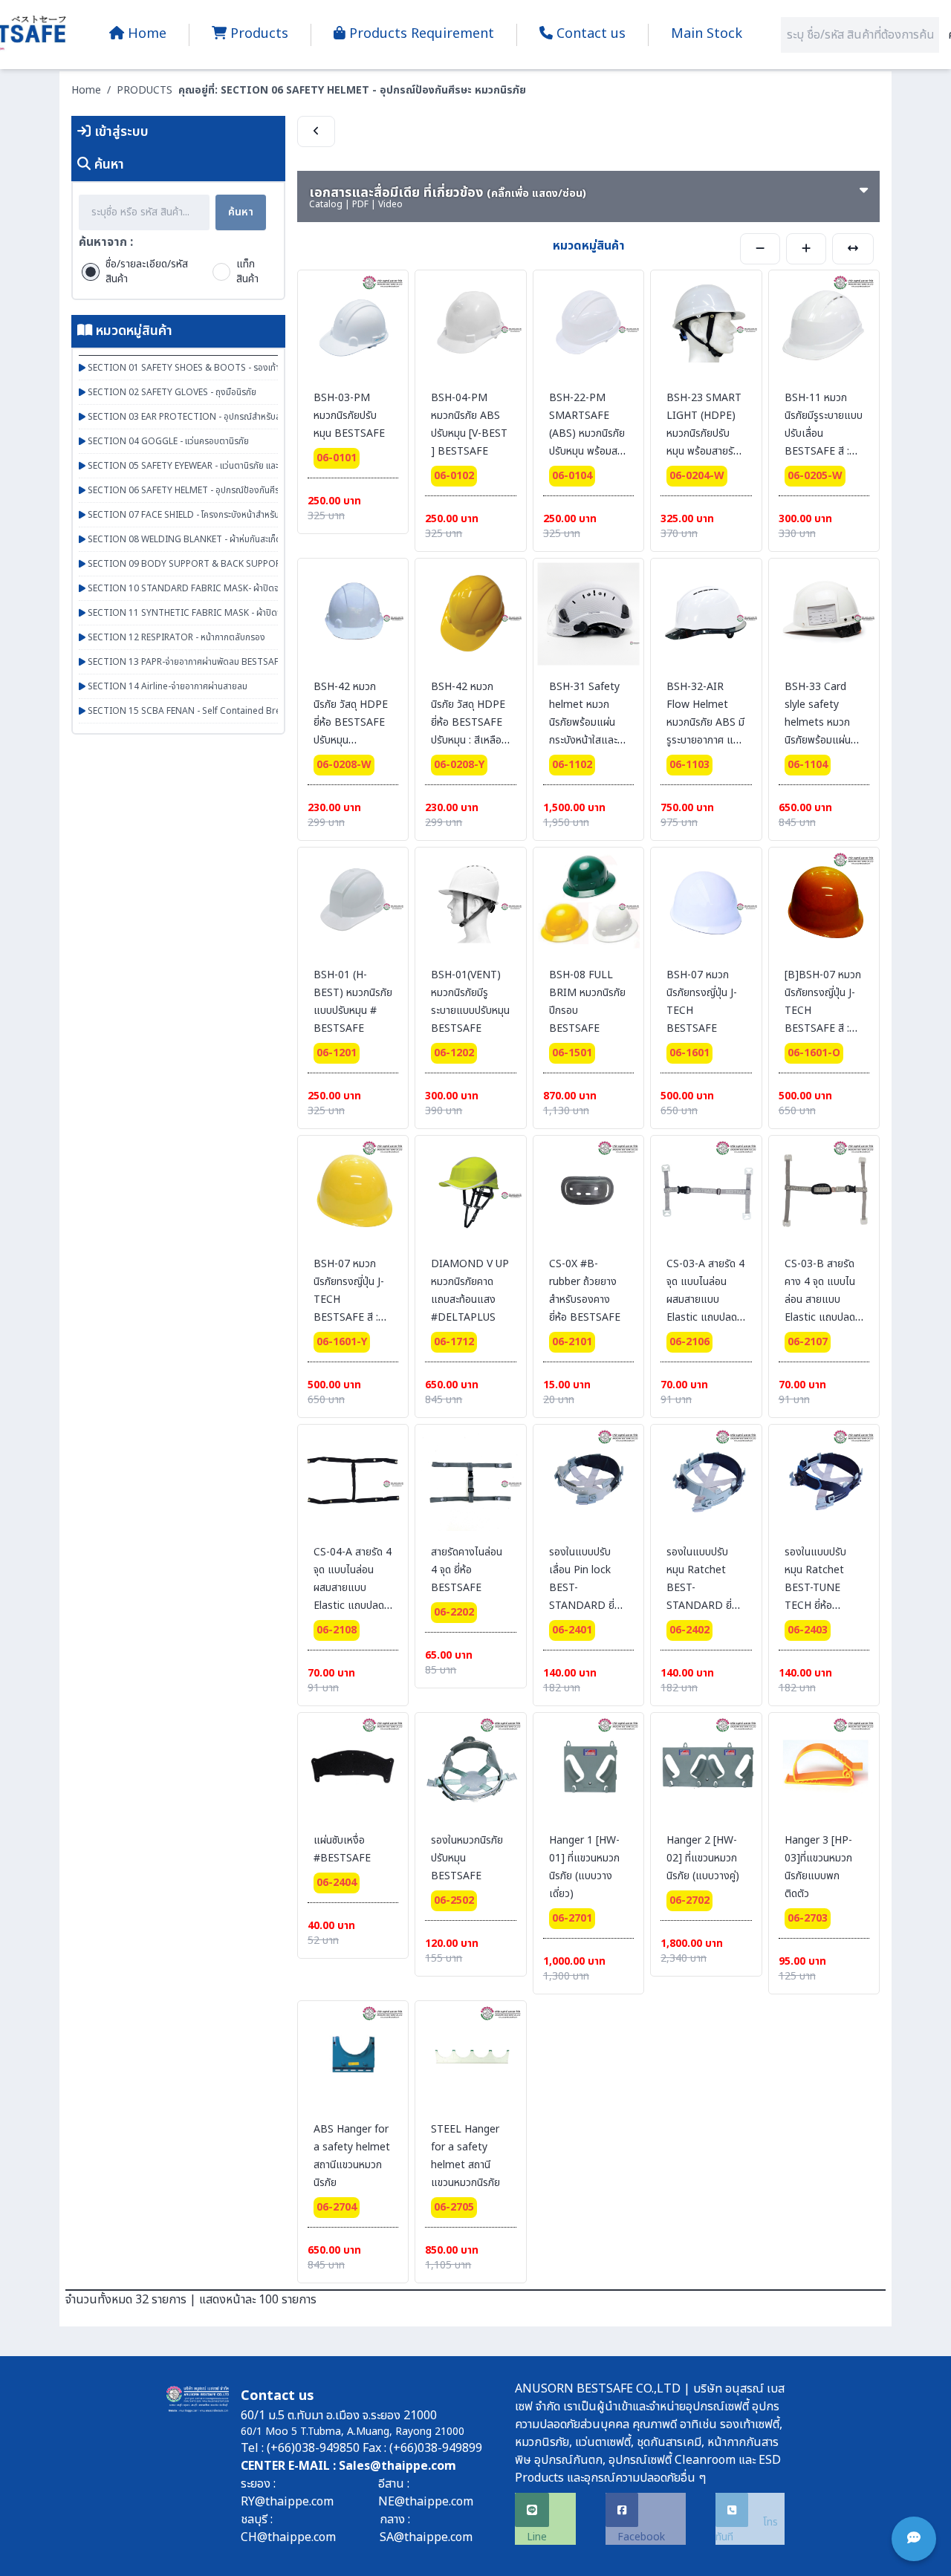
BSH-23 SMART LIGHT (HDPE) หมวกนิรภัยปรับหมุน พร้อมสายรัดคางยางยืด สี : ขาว (705, 433)
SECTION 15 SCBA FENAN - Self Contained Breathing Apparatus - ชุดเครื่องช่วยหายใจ (259, 711)
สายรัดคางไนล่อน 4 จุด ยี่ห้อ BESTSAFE (467, 1570)
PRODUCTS (145, 90)
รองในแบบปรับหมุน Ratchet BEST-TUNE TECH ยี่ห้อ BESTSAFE (815, 1588)
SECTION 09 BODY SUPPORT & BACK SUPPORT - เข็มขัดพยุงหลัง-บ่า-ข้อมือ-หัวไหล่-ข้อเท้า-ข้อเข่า (273, 564)
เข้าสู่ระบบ (120, 132)
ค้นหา (241, 212)
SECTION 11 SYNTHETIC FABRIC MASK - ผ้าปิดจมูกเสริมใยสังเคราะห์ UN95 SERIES (246, 613)
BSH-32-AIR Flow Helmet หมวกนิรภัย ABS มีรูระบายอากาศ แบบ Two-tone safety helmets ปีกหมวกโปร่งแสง (706, 740)
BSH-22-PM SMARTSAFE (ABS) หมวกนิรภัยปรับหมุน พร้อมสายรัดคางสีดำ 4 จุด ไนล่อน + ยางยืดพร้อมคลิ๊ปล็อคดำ (588, 451)
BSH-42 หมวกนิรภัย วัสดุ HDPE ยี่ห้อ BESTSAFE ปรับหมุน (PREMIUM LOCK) (351, 731)
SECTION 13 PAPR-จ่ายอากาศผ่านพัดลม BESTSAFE (184, 662)
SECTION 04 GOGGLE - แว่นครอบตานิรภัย (167, 441)
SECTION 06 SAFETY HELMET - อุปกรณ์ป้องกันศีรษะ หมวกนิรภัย (208, 490)
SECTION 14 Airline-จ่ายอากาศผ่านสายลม (166, 686)
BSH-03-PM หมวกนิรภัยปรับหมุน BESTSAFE (349, 416)
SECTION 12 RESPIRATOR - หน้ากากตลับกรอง (175, 637)
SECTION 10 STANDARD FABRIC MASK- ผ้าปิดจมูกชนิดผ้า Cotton (216, 588)
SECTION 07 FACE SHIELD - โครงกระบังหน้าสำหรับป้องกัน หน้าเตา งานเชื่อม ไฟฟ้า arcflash (255, 515)
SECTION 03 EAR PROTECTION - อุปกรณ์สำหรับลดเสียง (195, 417)
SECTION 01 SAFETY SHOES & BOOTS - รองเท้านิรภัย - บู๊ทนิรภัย (211, 368)
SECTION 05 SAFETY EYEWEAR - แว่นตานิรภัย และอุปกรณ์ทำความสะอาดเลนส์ (230, 466)
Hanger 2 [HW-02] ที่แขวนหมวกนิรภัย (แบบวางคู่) (703, 1858)
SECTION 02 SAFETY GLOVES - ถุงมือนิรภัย (171, 392)
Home (86, 90)
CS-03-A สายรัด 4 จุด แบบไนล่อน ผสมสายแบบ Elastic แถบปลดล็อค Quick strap (705, 1300)
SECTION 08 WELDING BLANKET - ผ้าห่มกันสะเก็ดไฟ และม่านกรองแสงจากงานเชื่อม (243, 539)
